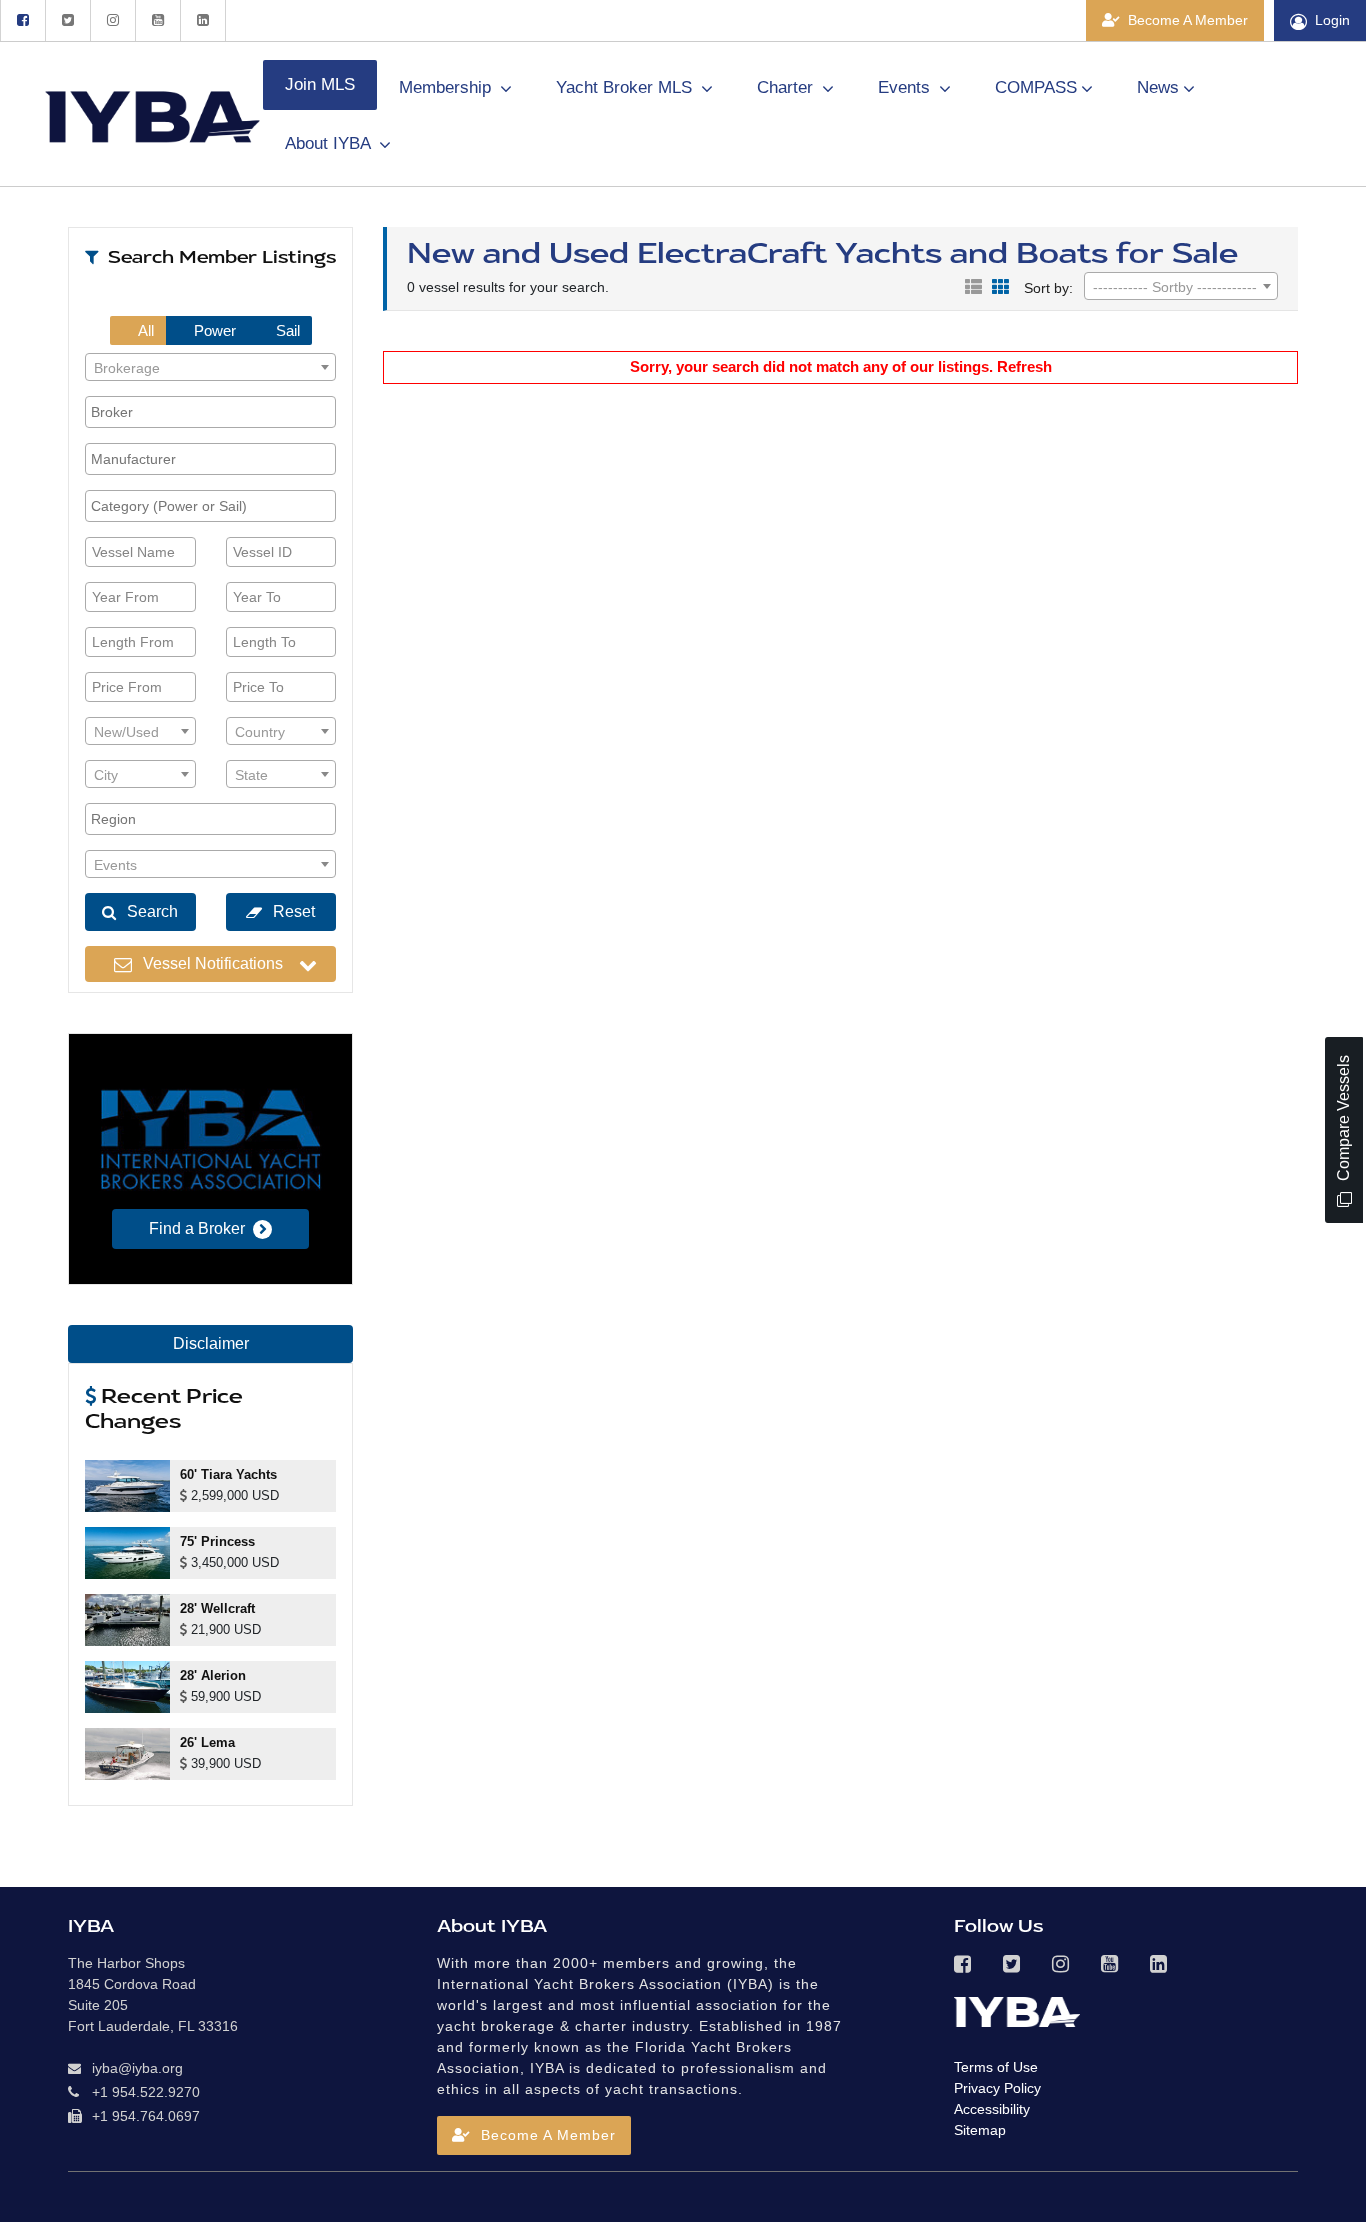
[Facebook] (22, 20)
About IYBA (330, 143)
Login (1332, 20)
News (1158, 87)
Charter (787, 87)
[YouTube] (157, 20)
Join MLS (320, 84)
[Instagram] (112, 20)
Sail (286, 330)
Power (213, 330)
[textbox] (210, 368)
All (144, 330)
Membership (447, 87)
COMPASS (1036, 87)
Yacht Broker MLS (626, 87)
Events (906, 87)
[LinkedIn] (203, 20)
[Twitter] (67, 20)
